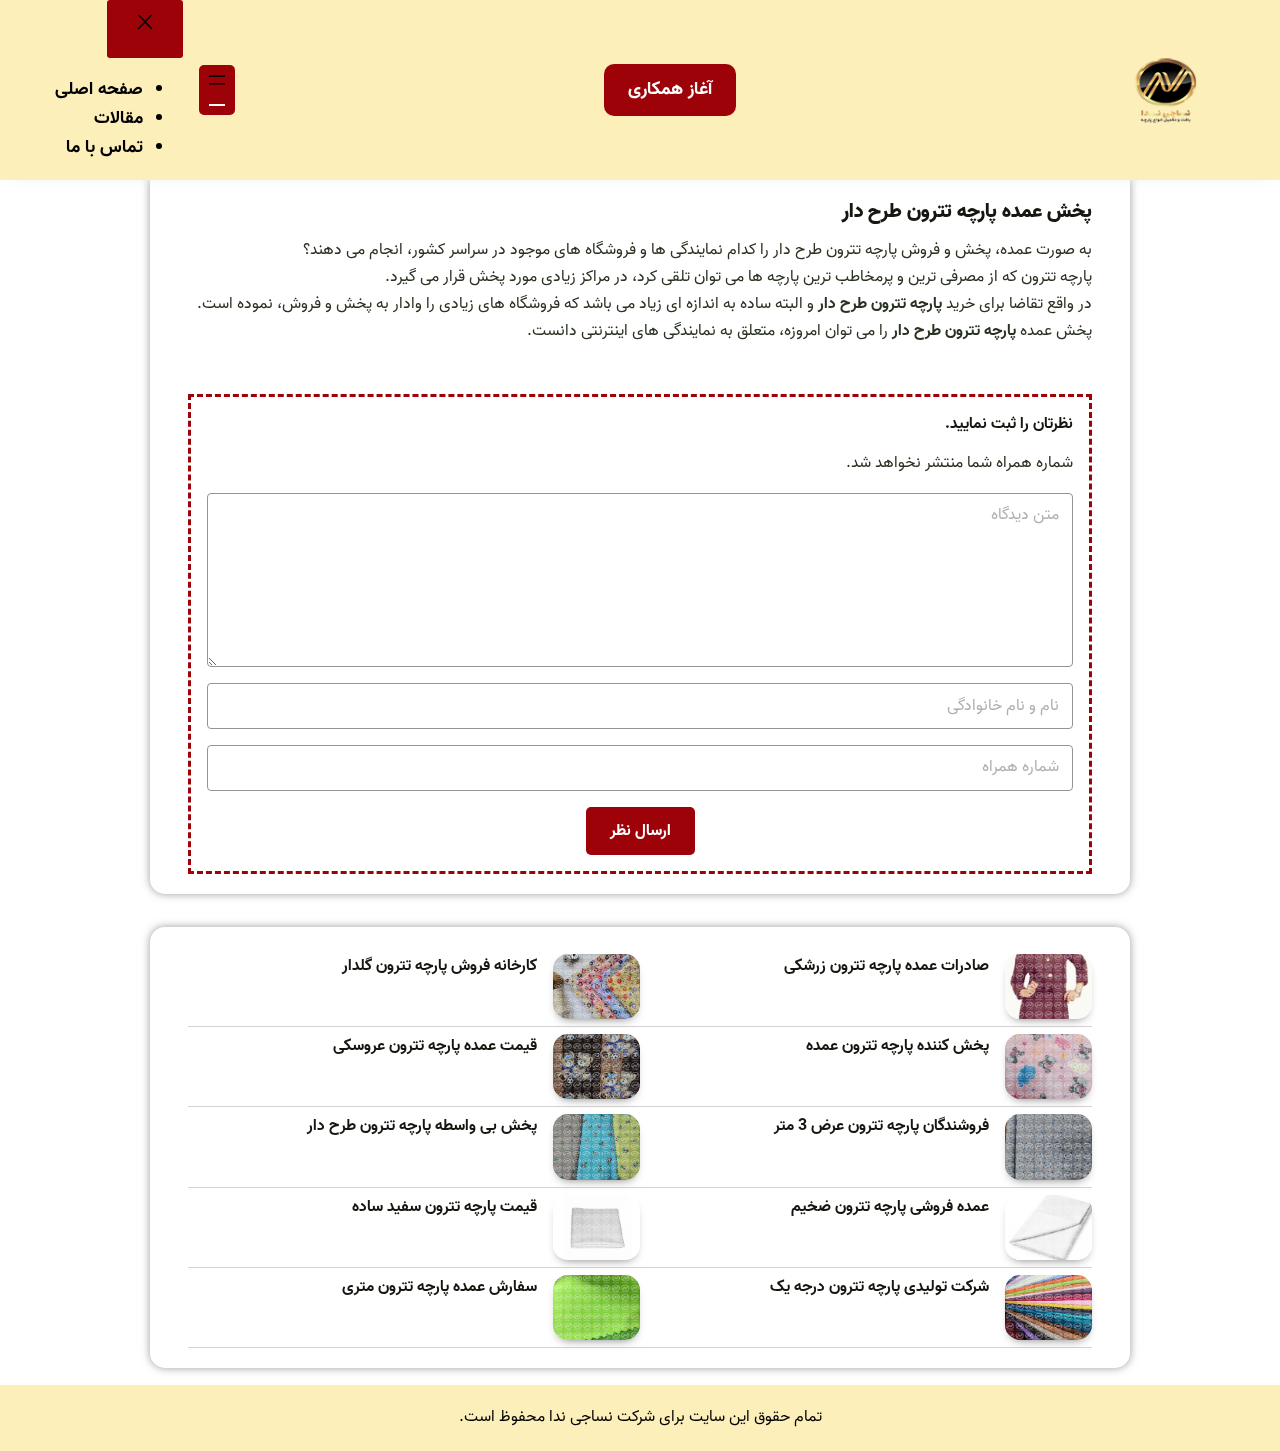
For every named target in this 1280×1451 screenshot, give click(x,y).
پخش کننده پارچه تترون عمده (897, 1046)
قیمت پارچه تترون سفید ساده (444, 1207)
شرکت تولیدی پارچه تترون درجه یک (879, 1287)
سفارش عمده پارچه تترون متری (439, 1287)
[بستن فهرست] (145, 29)
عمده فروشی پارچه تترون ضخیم (890, 1207)
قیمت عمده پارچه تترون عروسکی (435, 1046)
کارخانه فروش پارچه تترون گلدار (439, 966)
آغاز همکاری (670, 89)
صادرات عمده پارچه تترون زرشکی (886, 966)
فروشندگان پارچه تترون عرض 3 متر (881, 1126)
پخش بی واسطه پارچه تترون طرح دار (422, 1126)
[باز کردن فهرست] (217, 90)
